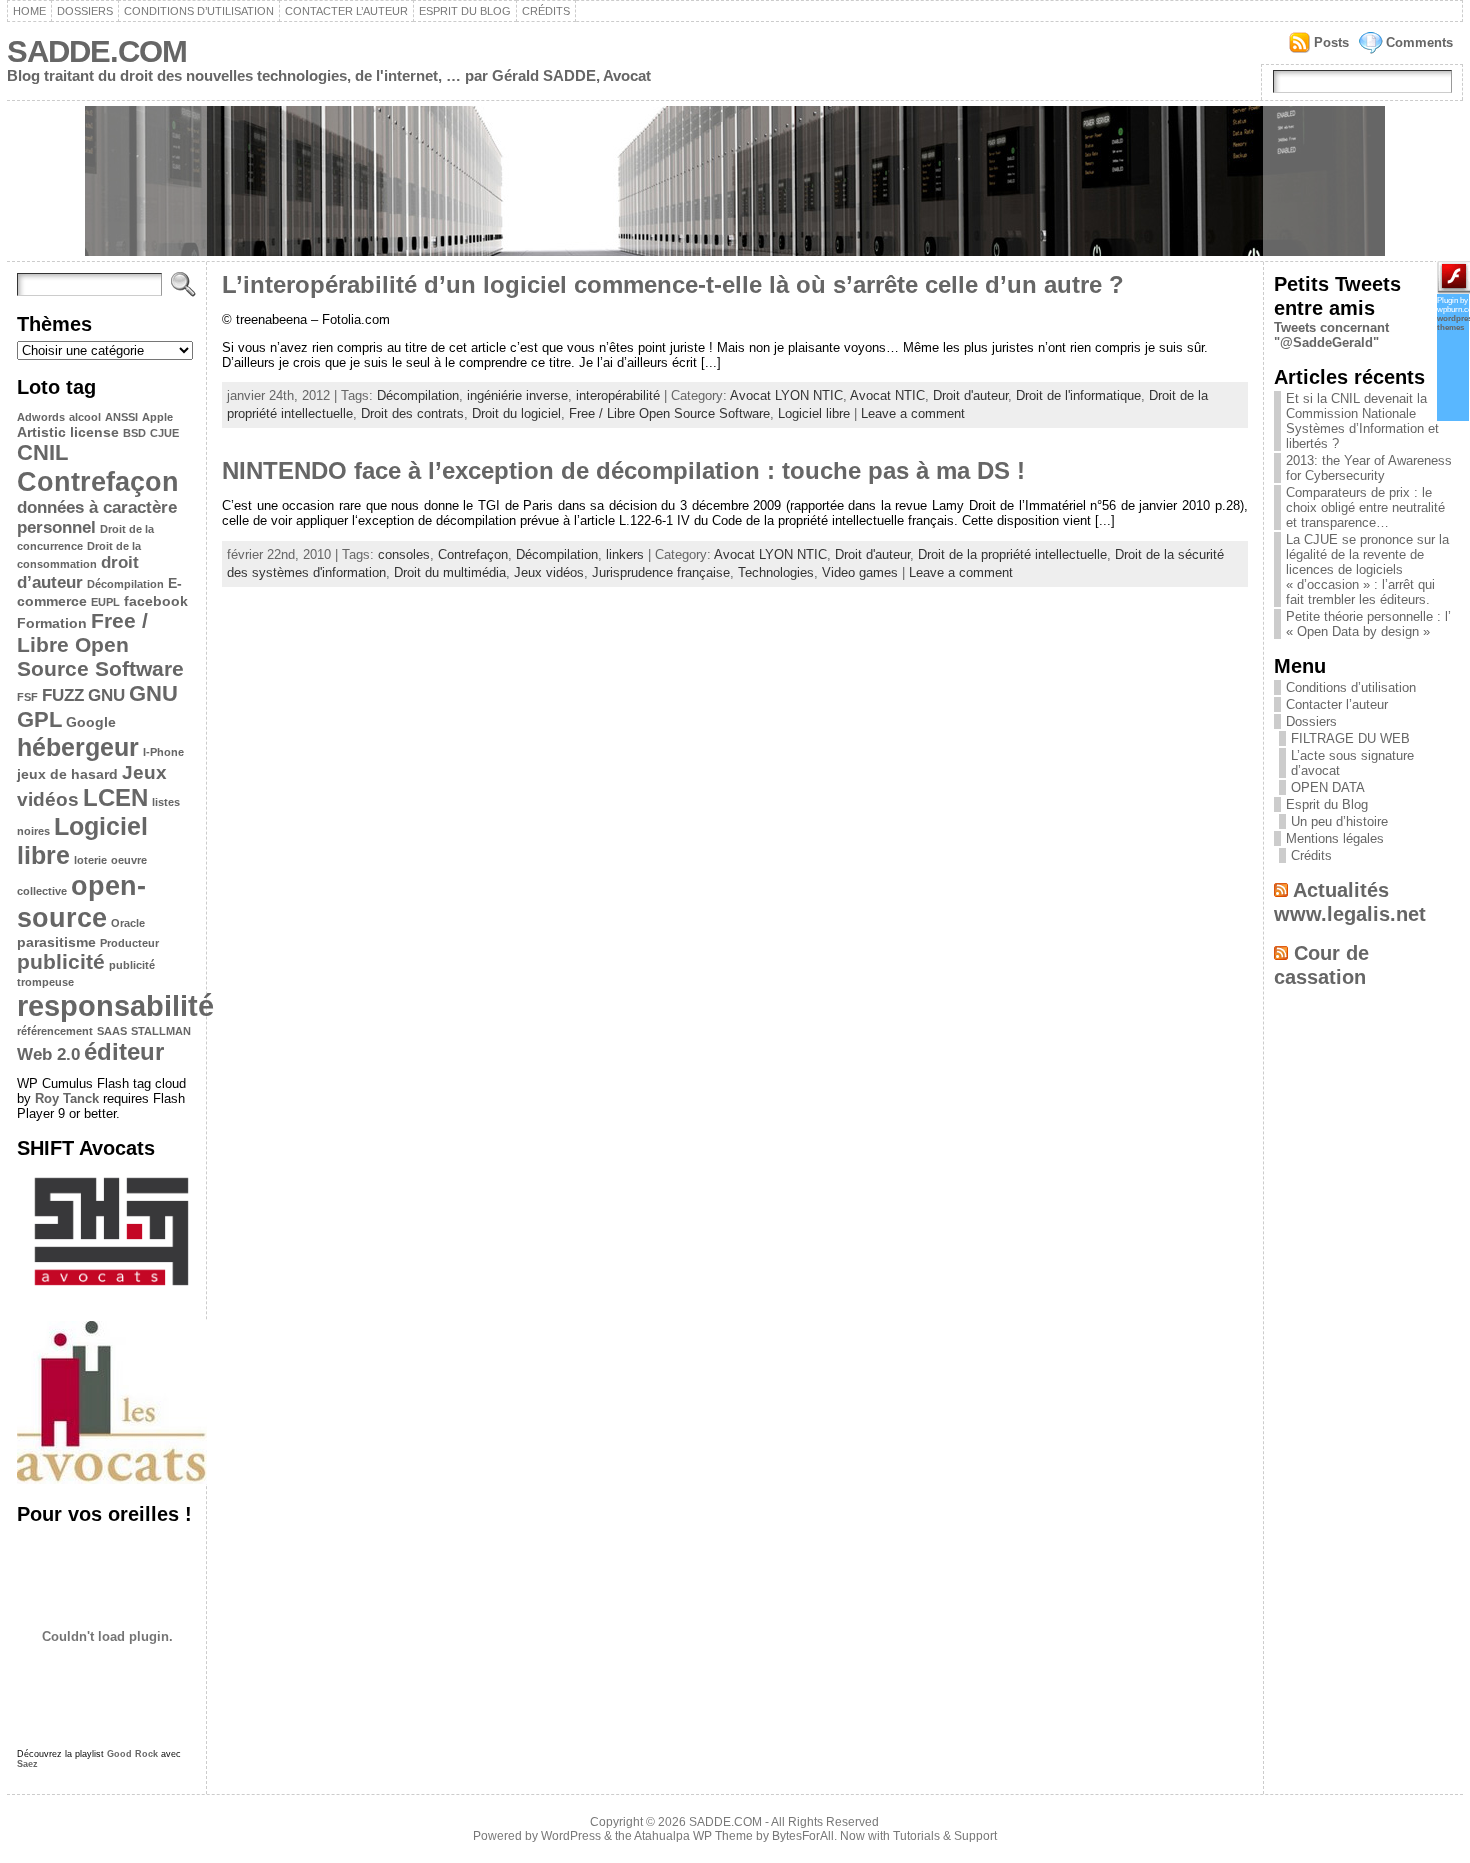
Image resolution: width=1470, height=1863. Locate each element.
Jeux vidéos (549, 572)
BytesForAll (803, 1836)
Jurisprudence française (661, 572)
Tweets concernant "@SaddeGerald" (1331, 335)
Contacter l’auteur (346, 11)
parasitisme (56, 942)
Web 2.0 (48, 1054)
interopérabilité (618, 395)
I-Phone (163, 752)
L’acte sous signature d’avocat (1352, 763)
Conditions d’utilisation (199, 11)
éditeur (124, 1051)
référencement (55, 1031)
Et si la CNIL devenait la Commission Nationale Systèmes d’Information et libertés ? (1362, 421)
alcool (85, 417)
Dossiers (85, 11)
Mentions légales (1335, 838)
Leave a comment (913, 413)
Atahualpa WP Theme (693, 1836)
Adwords (41, 417)
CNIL (42, 452)
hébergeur (78, 747)
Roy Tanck (67, 1098)
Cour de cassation (1321, 964)
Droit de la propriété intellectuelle (1012, 554)
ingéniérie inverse (517, 395)
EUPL (105, 602)
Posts (1331, 42)
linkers (625, 554)
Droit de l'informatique (1078, 395)
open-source (81, 901)
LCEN (115, 797)
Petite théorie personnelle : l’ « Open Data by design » (1368, 624)
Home (29, 11)
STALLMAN (161, 1031)
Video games (860, 572)
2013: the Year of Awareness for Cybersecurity (1369, 468)
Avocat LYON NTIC (786, 395)
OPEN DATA (1328, 787)
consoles (404, 554)
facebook (156, 601)
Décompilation (125, 584)
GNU (106, 695)
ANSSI (121, 417)
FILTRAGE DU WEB (1350, 738)
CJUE (164, 433)
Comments (1419, 42)
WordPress (571, 1836)
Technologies (776, 572)
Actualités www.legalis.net (1350, 901)
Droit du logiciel (516, 413)
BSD (134, 433)
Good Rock (132, 1754)
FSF (27, 697)
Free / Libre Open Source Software (100, 644)
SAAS (112, 1031)
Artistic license (68, 432)
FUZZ (63, 695)
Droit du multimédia (450, 572)
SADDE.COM (97, 51)
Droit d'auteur (970, 395)
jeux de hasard (67, 774)
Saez (27, 1764)
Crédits (546, 11)
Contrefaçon (98, 481)
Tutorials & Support (945, 1836)
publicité (61, 961)
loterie (90, 860)
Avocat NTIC (887, 395)
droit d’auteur (78, 572)
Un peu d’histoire (1339, 821)
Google (91, 722)
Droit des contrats (412, 413)
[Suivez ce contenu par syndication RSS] (1281, 889)
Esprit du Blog (465, 11)
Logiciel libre (814, 413)
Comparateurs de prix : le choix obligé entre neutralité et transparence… (1365, 507)
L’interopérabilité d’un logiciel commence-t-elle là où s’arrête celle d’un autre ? (673, 285)
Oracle (128, 923)
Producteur (129, 943)
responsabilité (115, 1005)
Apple (157, 417)
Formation (52, 623)
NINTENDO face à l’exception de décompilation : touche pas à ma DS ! (623, 471)
